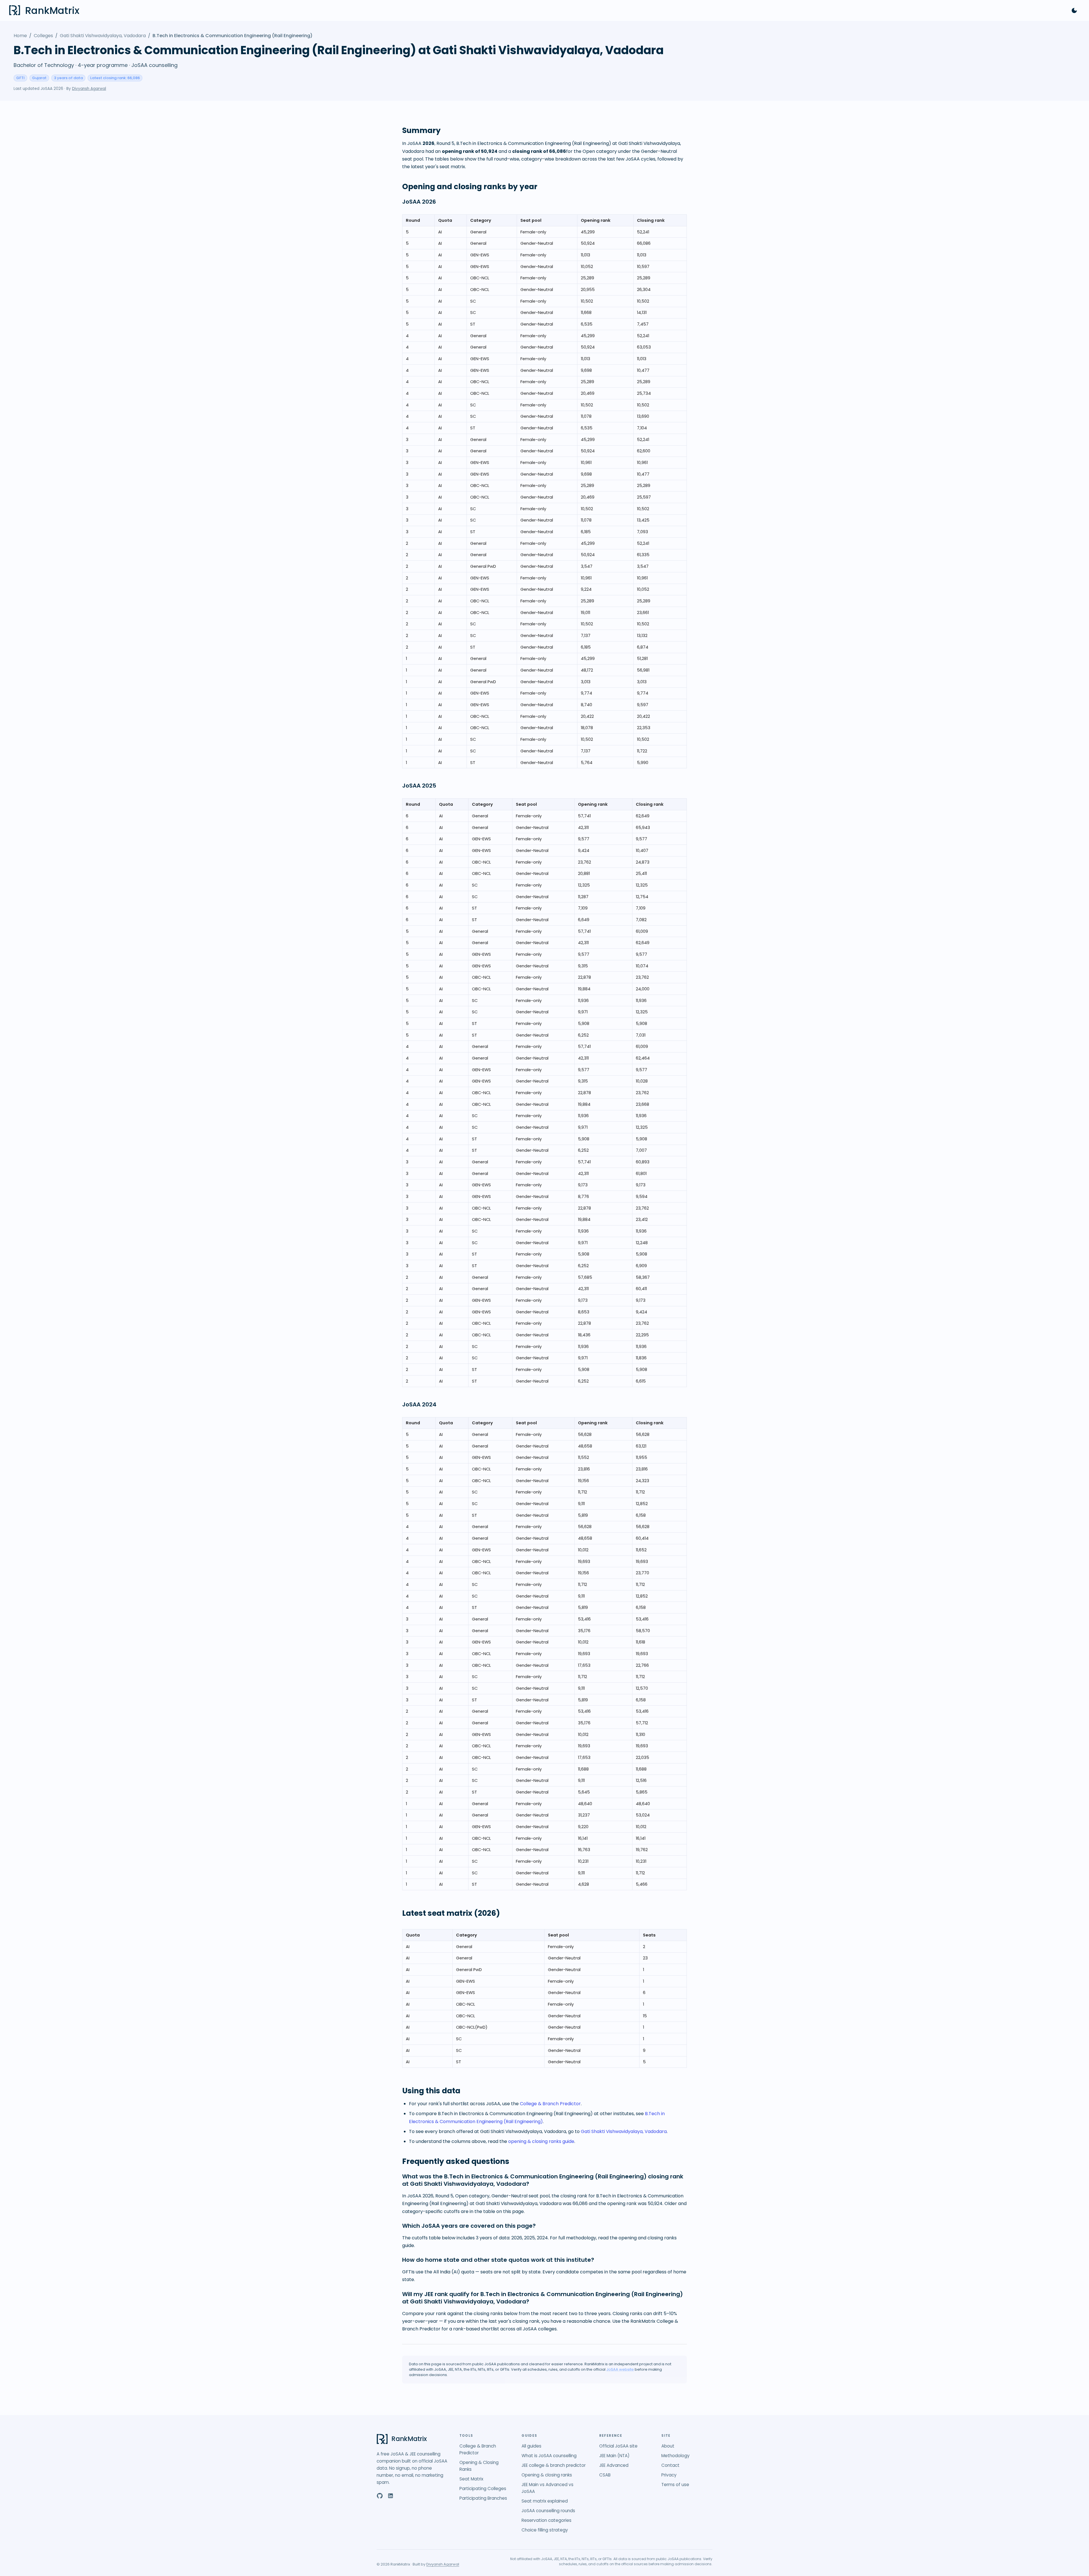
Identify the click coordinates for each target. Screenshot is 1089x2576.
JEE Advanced (614, 2465)
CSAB (605, 2475)
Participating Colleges (483, 2489)
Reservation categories (546, 2520)
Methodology (676, 2456)
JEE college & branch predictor (554, 2465)
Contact (670, 2465)
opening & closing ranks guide (541, 2141)
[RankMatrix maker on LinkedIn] (391, 2496)
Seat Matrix (471, 2479)
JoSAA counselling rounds (548, 2511)
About (668, 2446)
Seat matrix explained (545, 2501)
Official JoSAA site (618, 2446)
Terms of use (675, 2485)
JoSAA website (620, 2369)
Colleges (43, 36)
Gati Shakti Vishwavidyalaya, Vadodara (103, 36)
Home (20, 36)
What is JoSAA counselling (549, 2456)
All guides (531, 2446)
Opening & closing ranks (547, 2475)
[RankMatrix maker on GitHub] (380, 2496)
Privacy (669, 2475)
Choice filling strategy (545, 2530)
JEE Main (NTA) (614, 2456)
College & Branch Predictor (550, 2104)
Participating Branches (483, 2498)
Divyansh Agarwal (89, 89)
